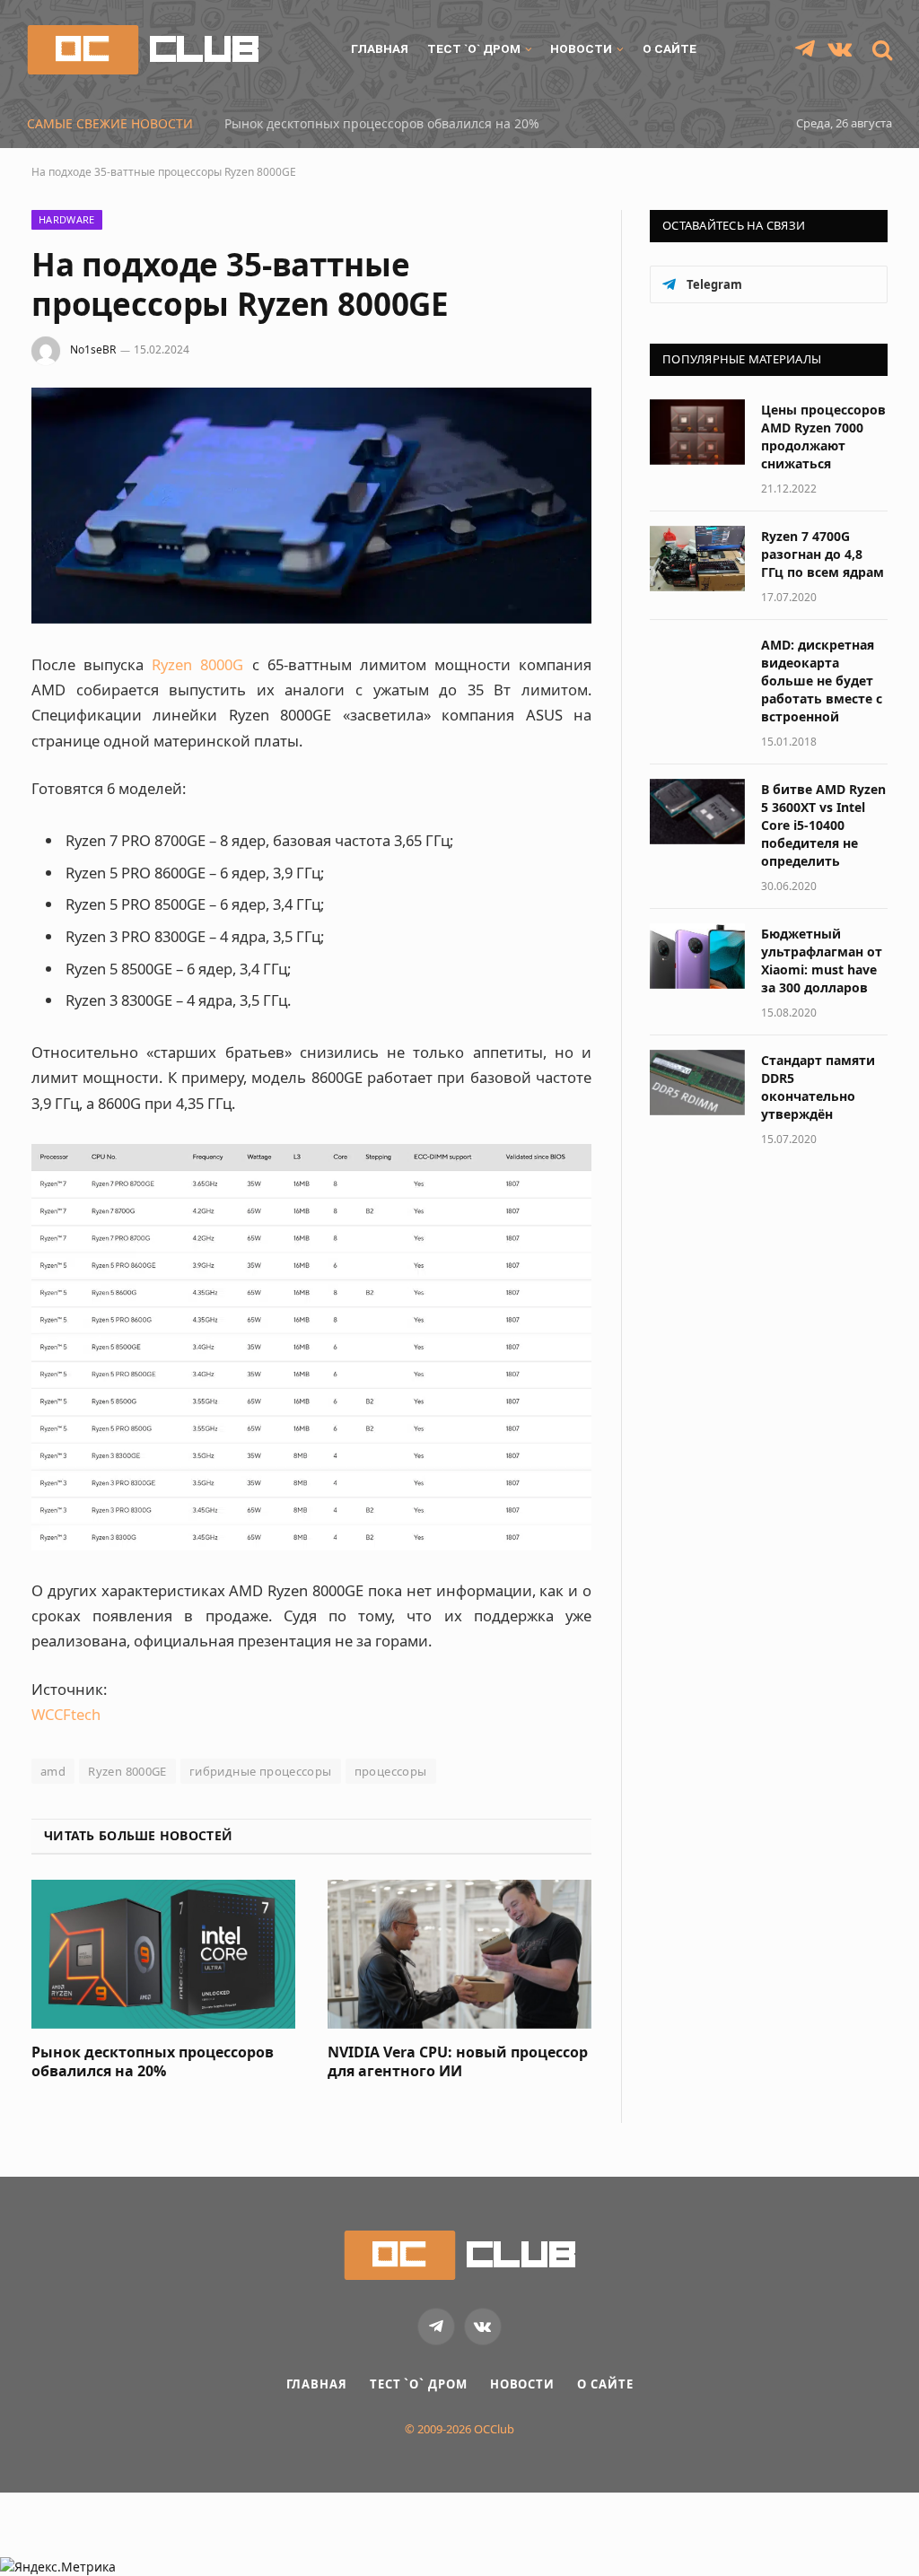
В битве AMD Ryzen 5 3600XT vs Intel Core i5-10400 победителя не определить (823, 825)
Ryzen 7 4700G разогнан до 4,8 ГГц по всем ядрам (823, 554)
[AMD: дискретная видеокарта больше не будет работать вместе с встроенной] (697, 667)
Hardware (67, 219)
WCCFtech (66, 1714)
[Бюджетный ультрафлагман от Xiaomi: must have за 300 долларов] (697, 956)
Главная (380, 48)
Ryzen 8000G (197, 664)
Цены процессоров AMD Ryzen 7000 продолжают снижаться (823, 437)
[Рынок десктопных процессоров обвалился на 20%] (163, 1954)
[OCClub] (143, 50)
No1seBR (93, 349)
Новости (581, 48)
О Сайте (670, 48)
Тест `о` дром (474, 48)
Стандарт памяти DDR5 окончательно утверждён (818, 1087)
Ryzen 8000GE (127, 1771)
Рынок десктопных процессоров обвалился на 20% (382, 124)
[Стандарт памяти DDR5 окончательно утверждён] (697, 1083)
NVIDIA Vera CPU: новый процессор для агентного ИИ (458, 2062)
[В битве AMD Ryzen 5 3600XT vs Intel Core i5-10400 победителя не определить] (697, 812)
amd (53, 1771)
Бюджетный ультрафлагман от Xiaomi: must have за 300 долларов (822, 961)
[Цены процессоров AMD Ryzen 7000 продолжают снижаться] (697, 432)
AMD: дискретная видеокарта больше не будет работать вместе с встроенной (822, 681)
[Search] (880, 50)
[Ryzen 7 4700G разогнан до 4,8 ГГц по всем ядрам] (697, 559)
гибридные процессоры (261, 1771)
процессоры (391, 1771)
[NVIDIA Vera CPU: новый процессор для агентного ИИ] (459, 1954)
